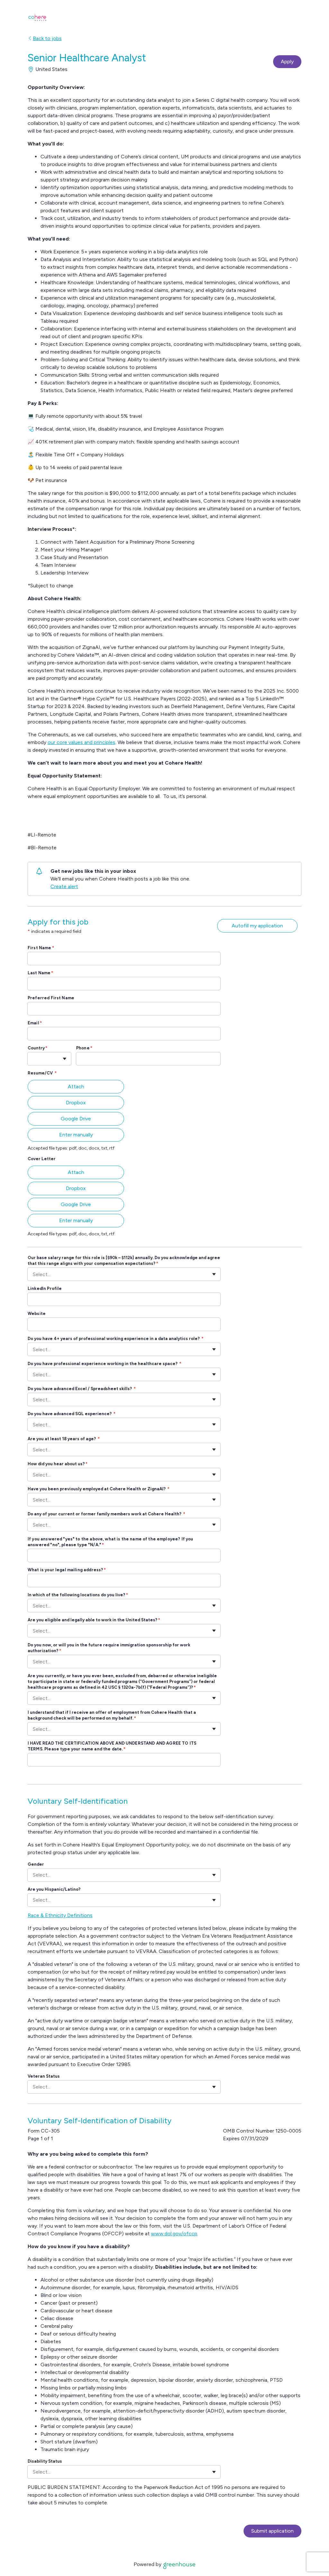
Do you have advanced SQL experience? (71, 1414)
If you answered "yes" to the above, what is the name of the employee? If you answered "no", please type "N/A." (110, 1542)
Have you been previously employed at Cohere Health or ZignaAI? (98, 1489)
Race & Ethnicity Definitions (60, 1915)
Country (37, 1048)
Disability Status (45, 2461)
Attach (76, 1086)
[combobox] (33, 1059)
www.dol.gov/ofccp (174, 2234)
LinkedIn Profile (45, 1288)
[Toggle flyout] (65, 1059)
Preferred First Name (51, 998)
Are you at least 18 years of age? (64, 1439)
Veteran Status (44, 2076)
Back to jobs (47, 38)
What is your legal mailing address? (67, 1570)
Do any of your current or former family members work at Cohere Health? (106, 1514)
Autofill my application (257, 926)
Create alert (64, 886)
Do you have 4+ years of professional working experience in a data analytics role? (116, 1339)
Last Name (40, 973)
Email (35, 1023)
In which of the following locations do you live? (78, 1595)
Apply (287, 61)
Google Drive (76, 1119)
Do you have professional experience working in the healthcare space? (104, 1364)
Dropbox (76, 1103)
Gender (36, 1864)
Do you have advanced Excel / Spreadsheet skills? (82, 1389)
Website (37, 1314)
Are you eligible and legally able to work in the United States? (94, 1620)
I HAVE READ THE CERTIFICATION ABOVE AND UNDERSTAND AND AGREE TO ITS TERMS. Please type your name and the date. (112, 1746)
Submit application (272, 2531)
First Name (41, 948)
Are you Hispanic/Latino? (54, 1889)
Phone (84, 1048)
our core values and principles (81, 742)
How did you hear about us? (58, 1464)
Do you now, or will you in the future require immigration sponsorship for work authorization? (109, 1648)
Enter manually (76, 1135)
